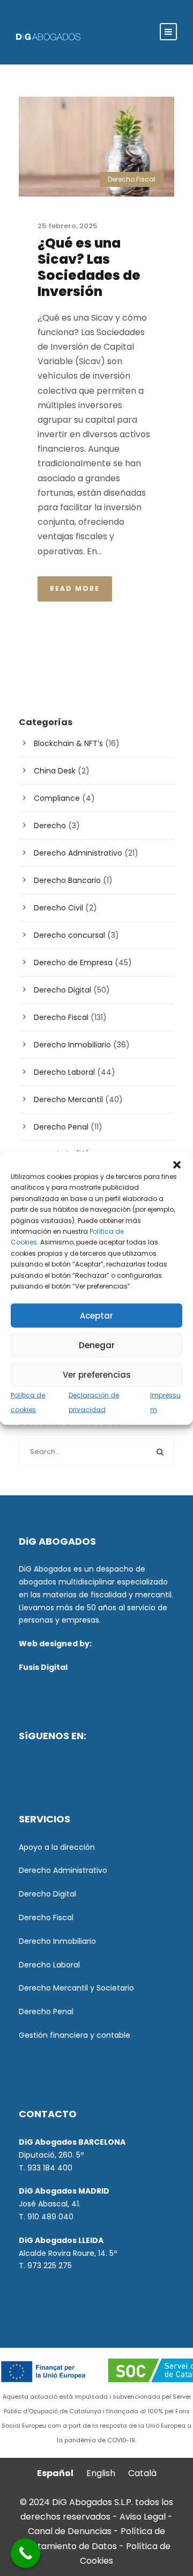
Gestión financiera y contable (75, 2035)
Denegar (97, 1345)
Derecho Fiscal (132, 179)
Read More (75, 588)
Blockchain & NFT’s (68, 743)
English (101, 2473)
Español (55, 2473)
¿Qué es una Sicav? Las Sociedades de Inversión (89, 267)
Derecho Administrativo (78, 853)
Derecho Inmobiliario (72, 1045)
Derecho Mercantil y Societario (76, 1988)
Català (142, 2473)
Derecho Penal (61, 1127)
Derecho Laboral (64, 1072)
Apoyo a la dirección (57, 1847)
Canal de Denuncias (71, 2531)
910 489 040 (50, 2217)
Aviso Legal (143, 2517)
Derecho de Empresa (73, 963)
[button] (177, 1165)
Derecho (50, 826)
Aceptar (96, 1315)
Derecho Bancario (67, 880)
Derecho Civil (58, 908)
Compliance (57, 798)
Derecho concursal (69, 935)
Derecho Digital (62, 990)
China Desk (55, 771)
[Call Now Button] (25, 2553)
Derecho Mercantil (68, 1099)
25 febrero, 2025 (68, 226)
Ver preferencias (97, 1374)
